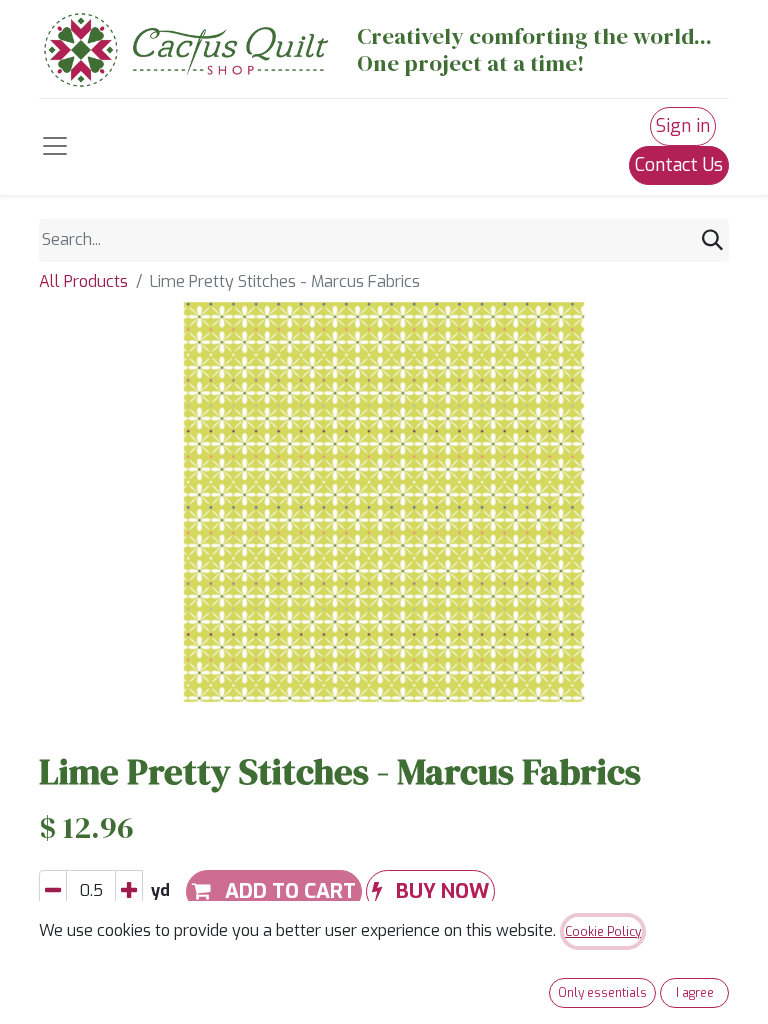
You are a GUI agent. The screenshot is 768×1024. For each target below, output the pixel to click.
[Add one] (129, 891)
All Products (83, 281)
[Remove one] (53, 891)
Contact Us (679, 165)
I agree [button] (695, 993)
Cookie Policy (603, 932)
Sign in (683, 126)
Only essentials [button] (602, 993)
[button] (430, 891)
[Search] (712, 240)
